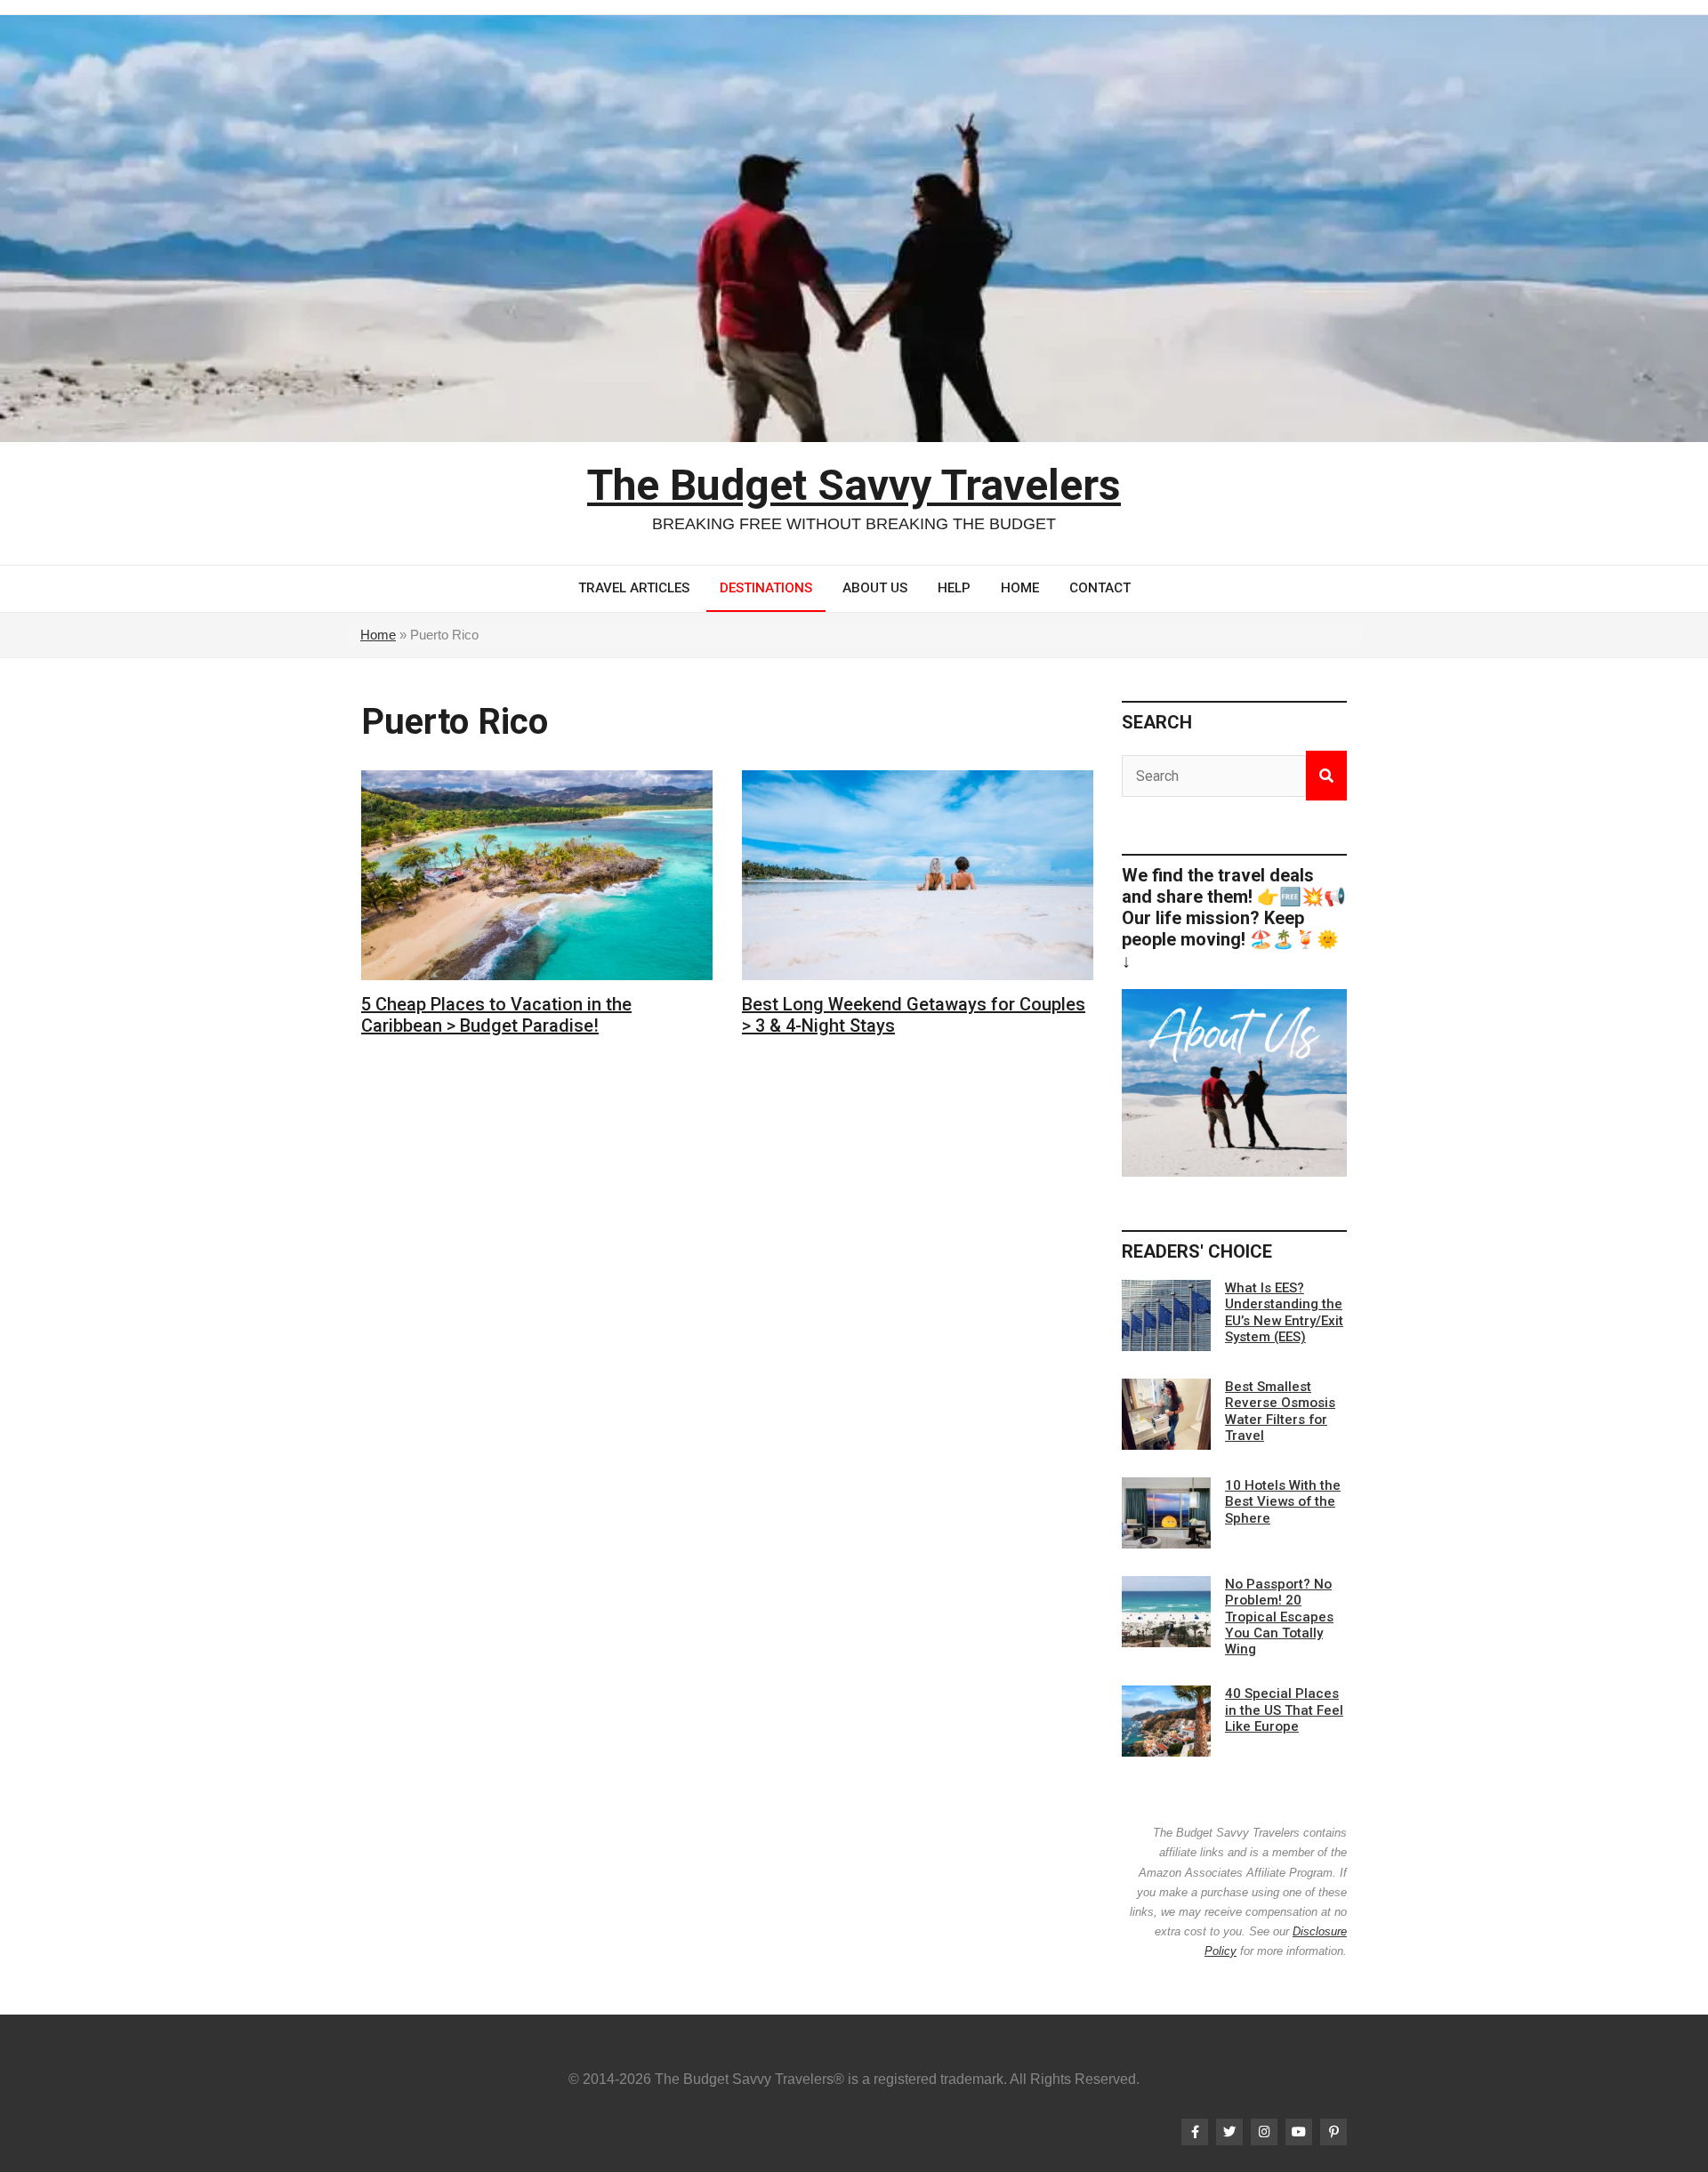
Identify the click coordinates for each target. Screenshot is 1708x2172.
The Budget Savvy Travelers (854, 485)
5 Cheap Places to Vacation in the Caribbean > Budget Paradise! (496, 1015)
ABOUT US (875, 588)
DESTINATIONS (766, 588)
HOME (1020, 588)
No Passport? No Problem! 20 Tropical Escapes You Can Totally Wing (1279, 1617)
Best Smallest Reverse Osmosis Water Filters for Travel (1280, 1411)
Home (378, 635)
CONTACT (1100, 588)
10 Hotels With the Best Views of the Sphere (1283, 1501)
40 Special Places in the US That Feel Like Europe (1284, 1709)
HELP (954, 588)
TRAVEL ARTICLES (634, 588)
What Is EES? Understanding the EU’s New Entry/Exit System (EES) (1284, 1312)
